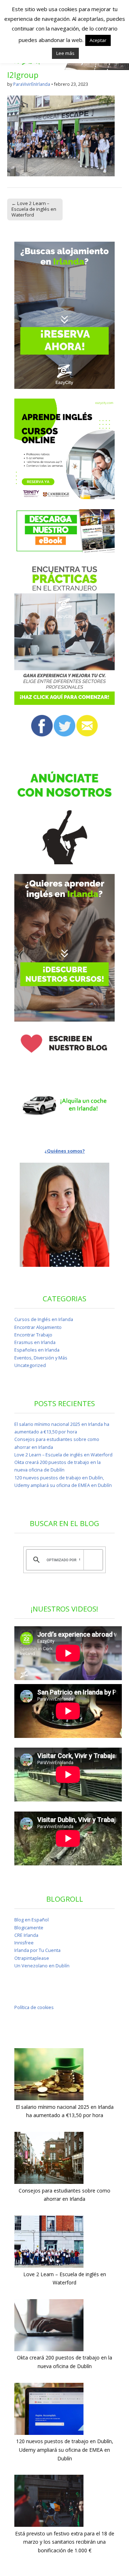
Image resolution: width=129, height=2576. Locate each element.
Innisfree (24, 1943)
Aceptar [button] (98, 40)
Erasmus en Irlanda (35, 1342)
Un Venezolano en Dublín (42, 1966)
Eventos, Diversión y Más (41, 1358)
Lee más (65, 53)
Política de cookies (34, 2007)
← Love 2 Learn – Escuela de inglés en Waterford (34, 209)
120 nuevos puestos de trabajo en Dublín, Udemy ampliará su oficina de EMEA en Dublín (65, 2450)
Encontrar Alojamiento (38, 1327)
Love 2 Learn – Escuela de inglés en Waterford (63, 1455)
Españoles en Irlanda (37, 1350)
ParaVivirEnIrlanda (32, 84)
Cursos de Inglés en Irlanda (44, 1319)
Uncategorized (30, 1365)
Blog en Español (32, 1920)
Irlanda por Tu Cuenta (37, 1950)
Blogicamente (29, 1928)
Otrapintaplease (32, 1958)
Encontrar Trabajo (33, 1335)
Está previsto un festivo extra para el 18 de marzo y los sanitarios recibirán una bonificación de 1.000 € (65, 2542)
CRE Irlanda (26, 1935)
